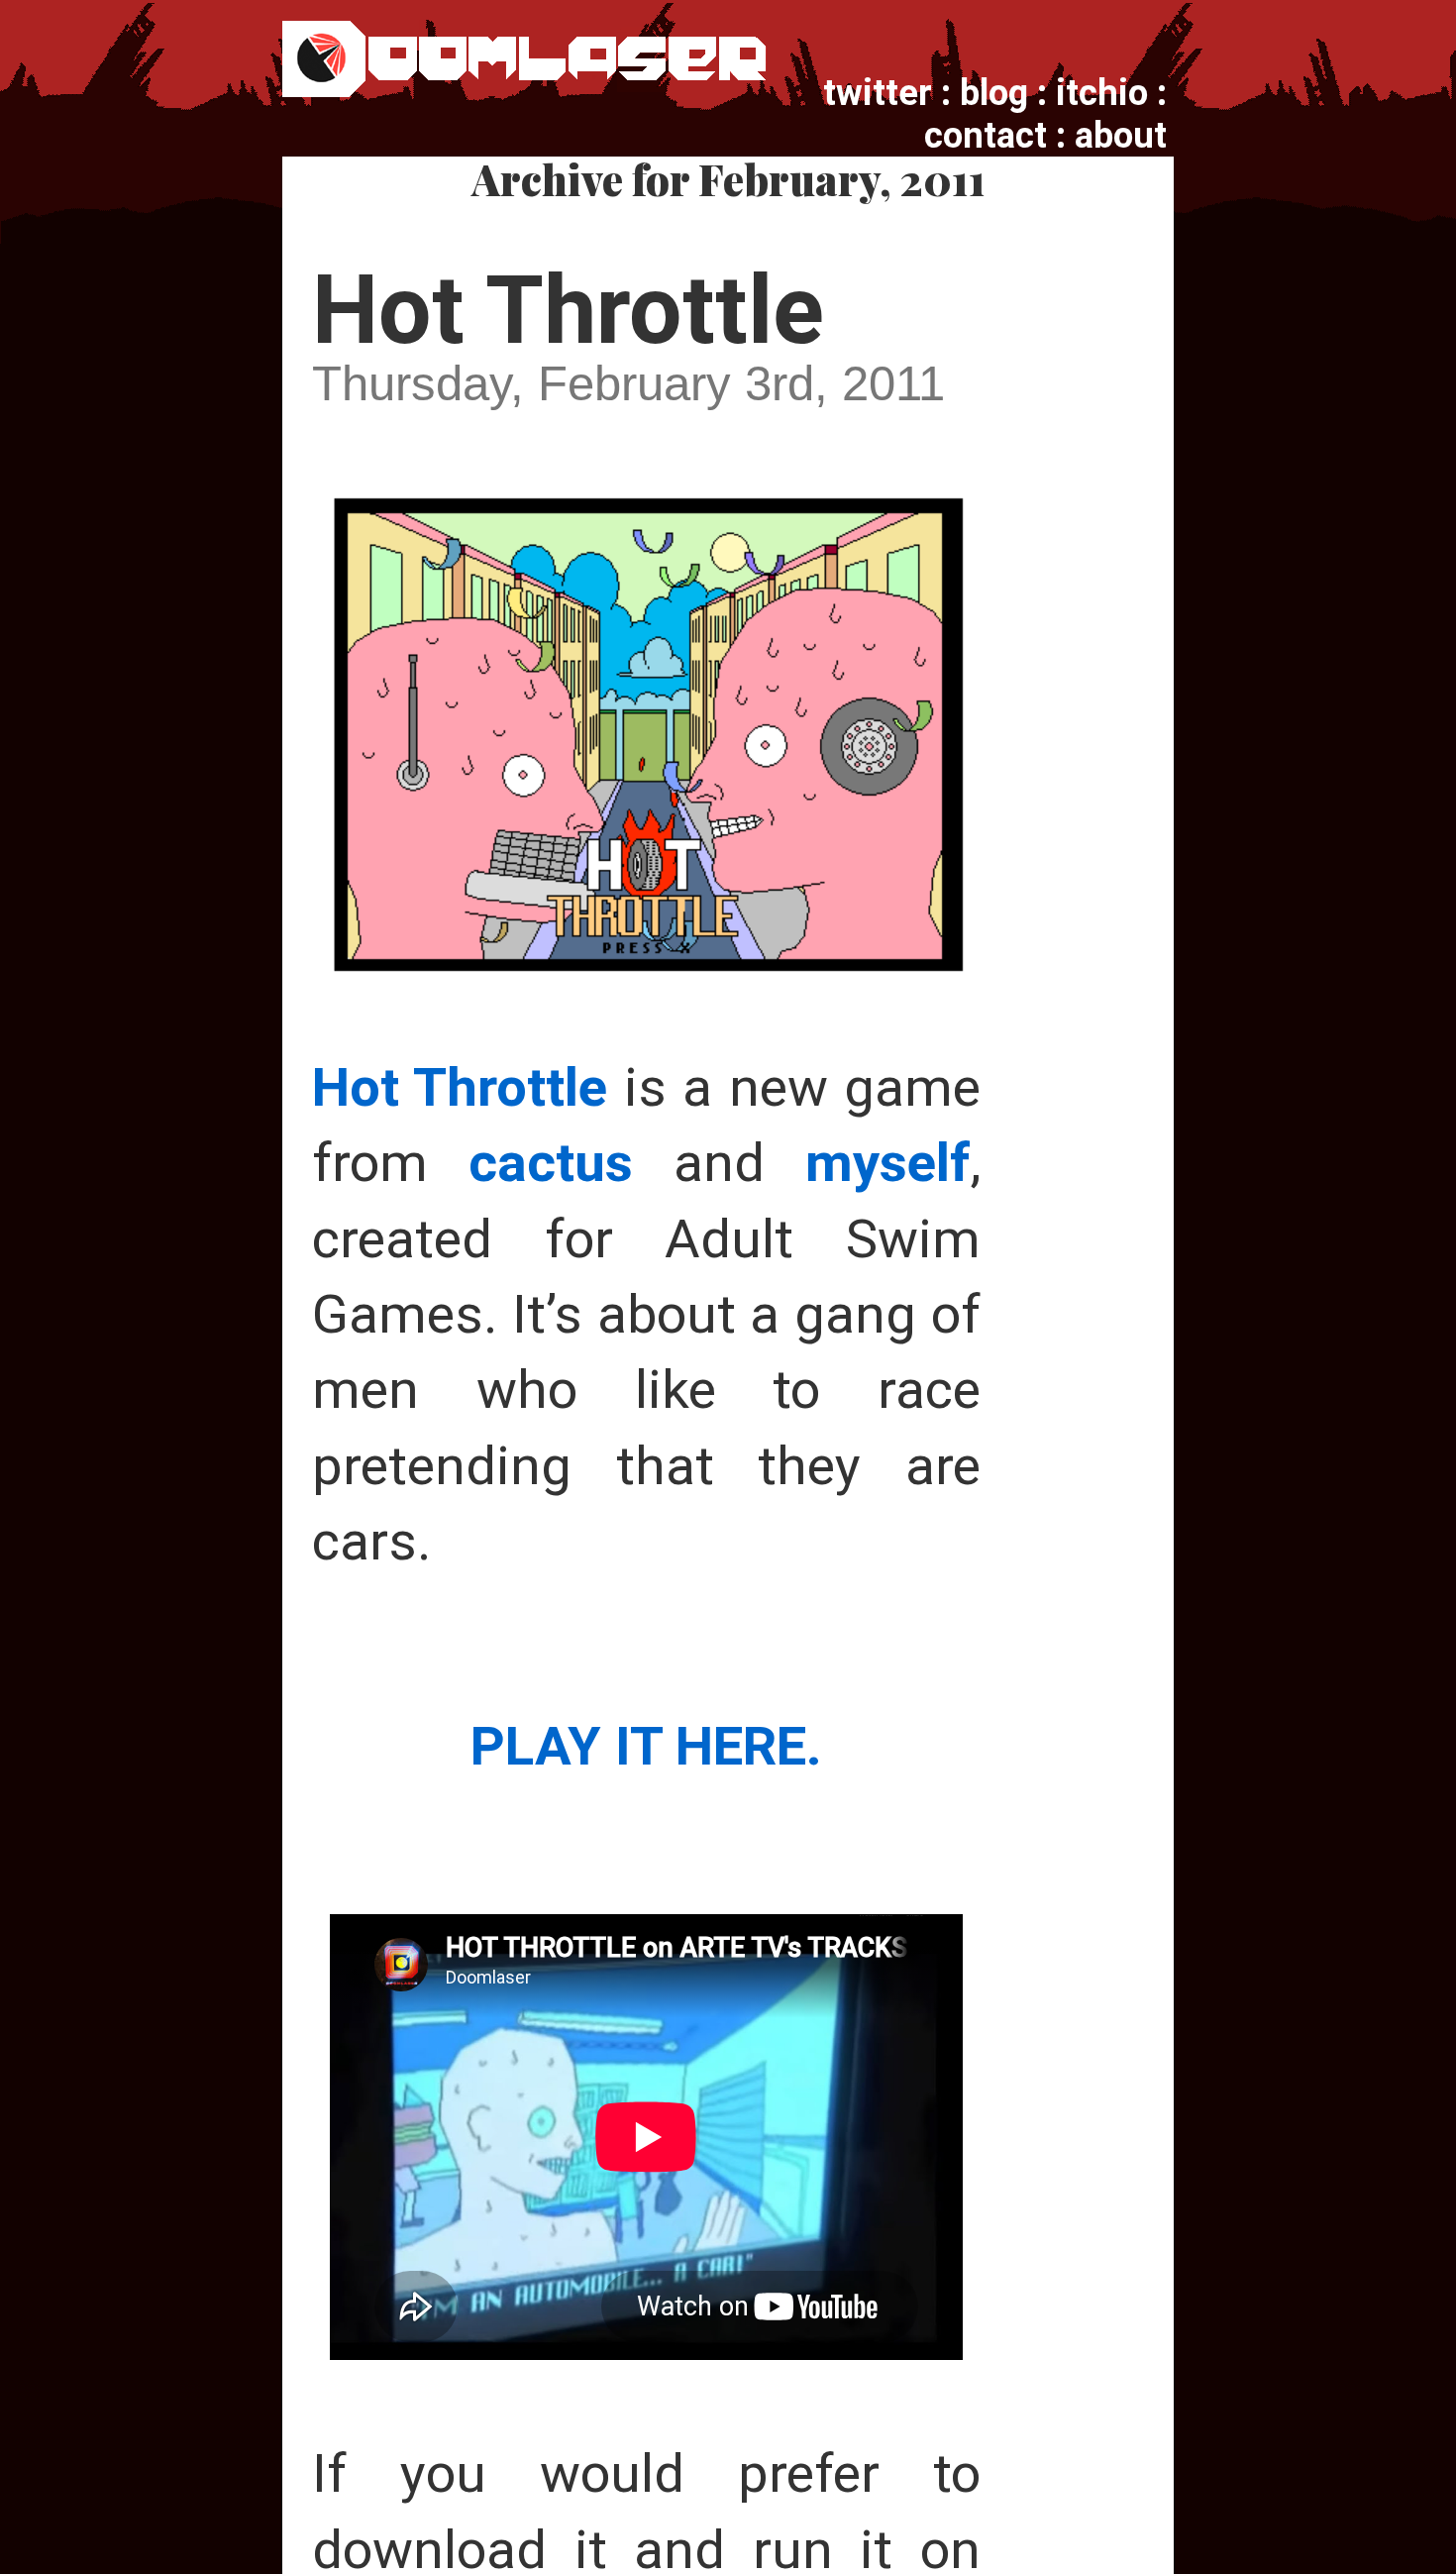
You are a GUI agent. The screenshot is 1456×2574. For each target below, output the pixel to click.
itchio (1102, 93)
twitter (878, 93)
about (1121, 135)
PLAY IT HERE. (646, 1746)
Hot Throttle (568, 310)
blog (994, 93)
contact (986, 135)
